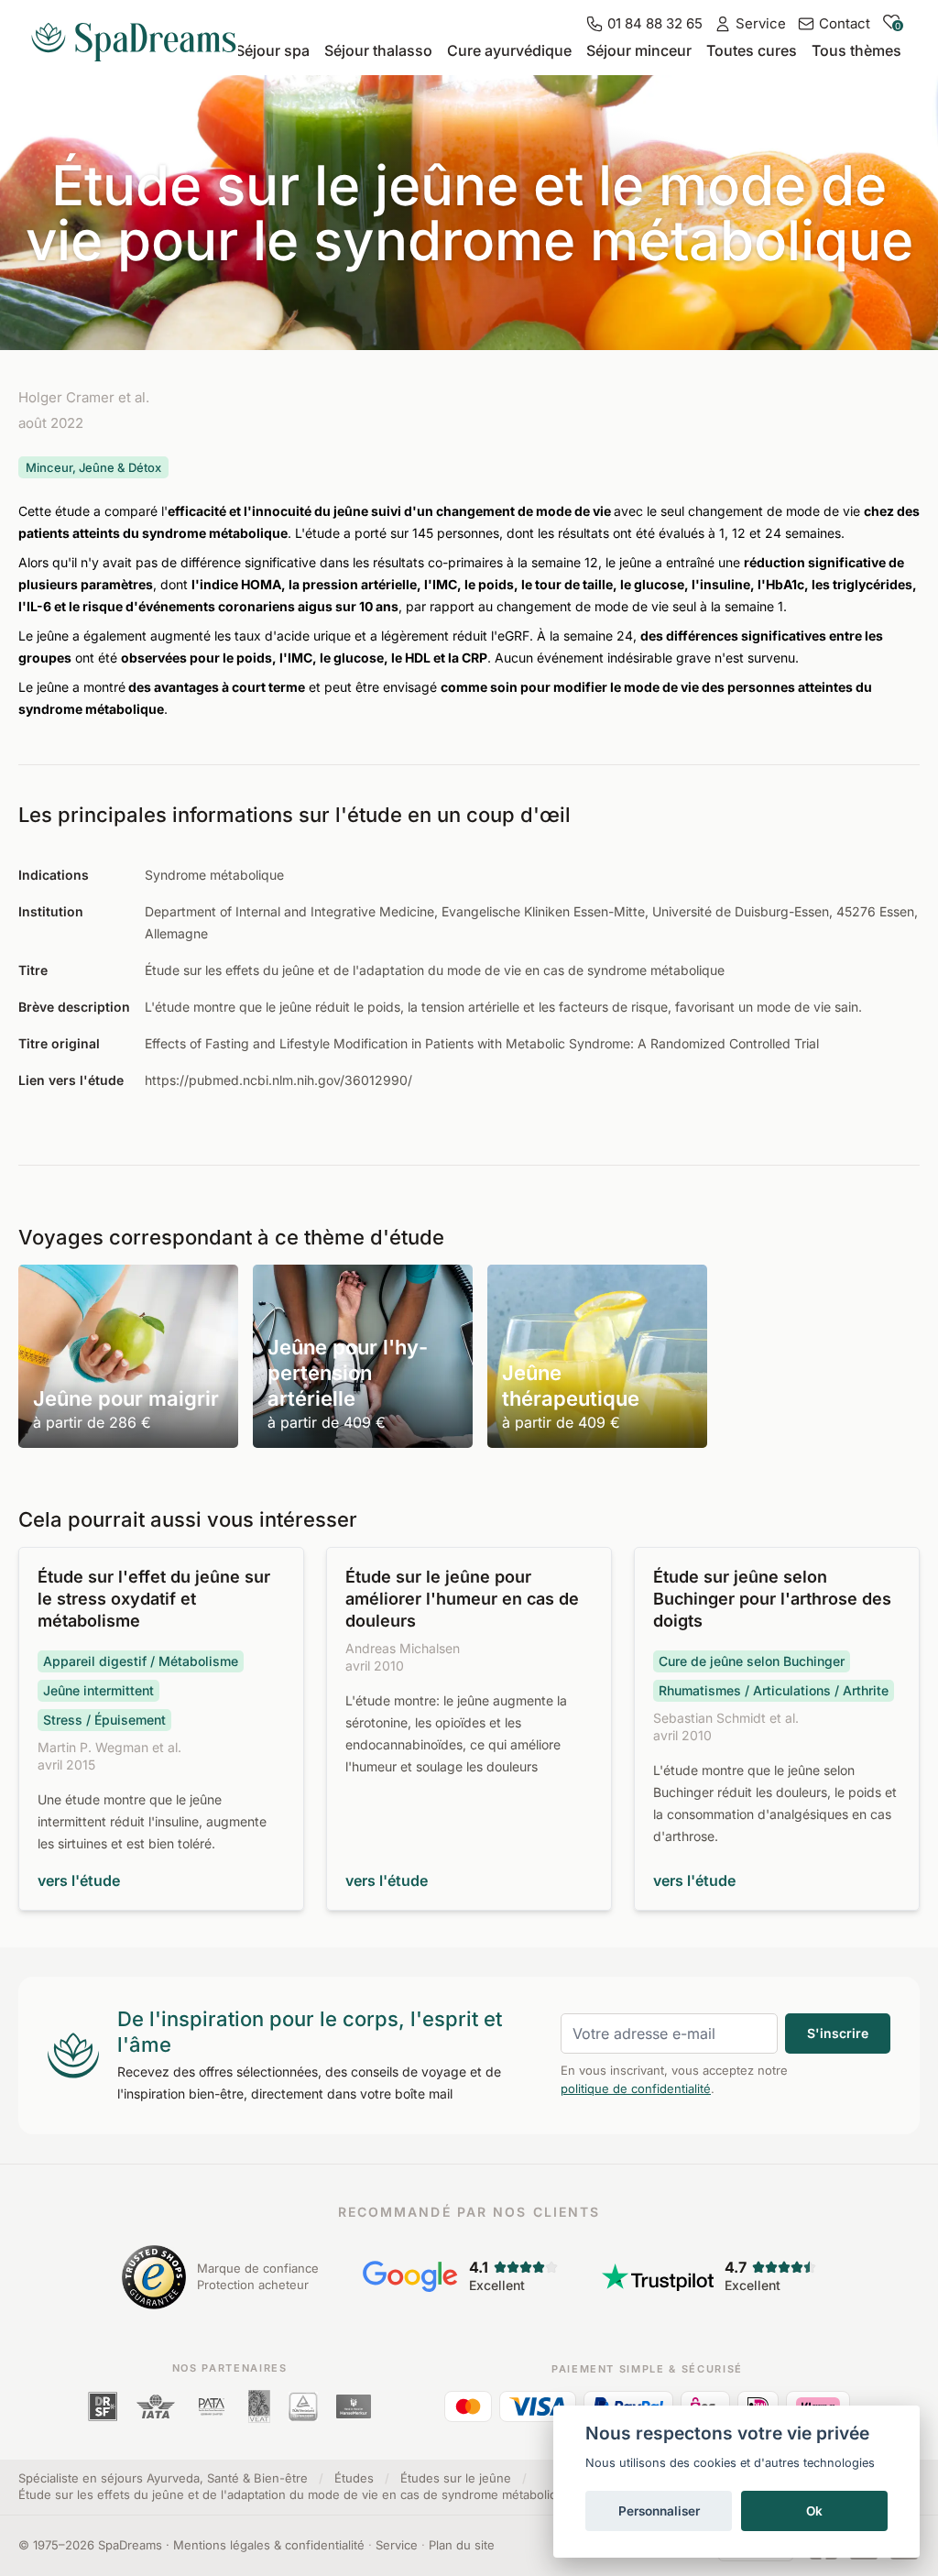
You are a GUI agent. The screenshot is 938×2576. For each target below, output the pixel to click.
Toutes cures (752, 50)
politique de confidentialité (636, 2088)
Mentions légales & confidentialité (269, 2545)
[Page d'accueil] (141, 35)
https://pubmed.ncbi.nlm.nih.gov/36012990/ (278, 1080)
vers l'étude (79, 1880)
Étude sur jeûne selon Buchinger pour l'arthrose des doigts (772, 1599)
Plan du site (462, 2545)
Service (397, 2545)
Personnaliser (659, 2511)
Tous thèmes (856, 50)
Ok (814, 2511)
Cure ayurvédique (509, 50)
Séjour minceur (639, 50)
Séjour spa (273, 50)
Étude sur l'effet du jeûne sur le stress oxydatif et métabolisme (154, 1599)
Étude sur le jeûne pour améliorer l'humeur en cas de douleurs (462, 1599)
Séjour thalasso (378, 50)
